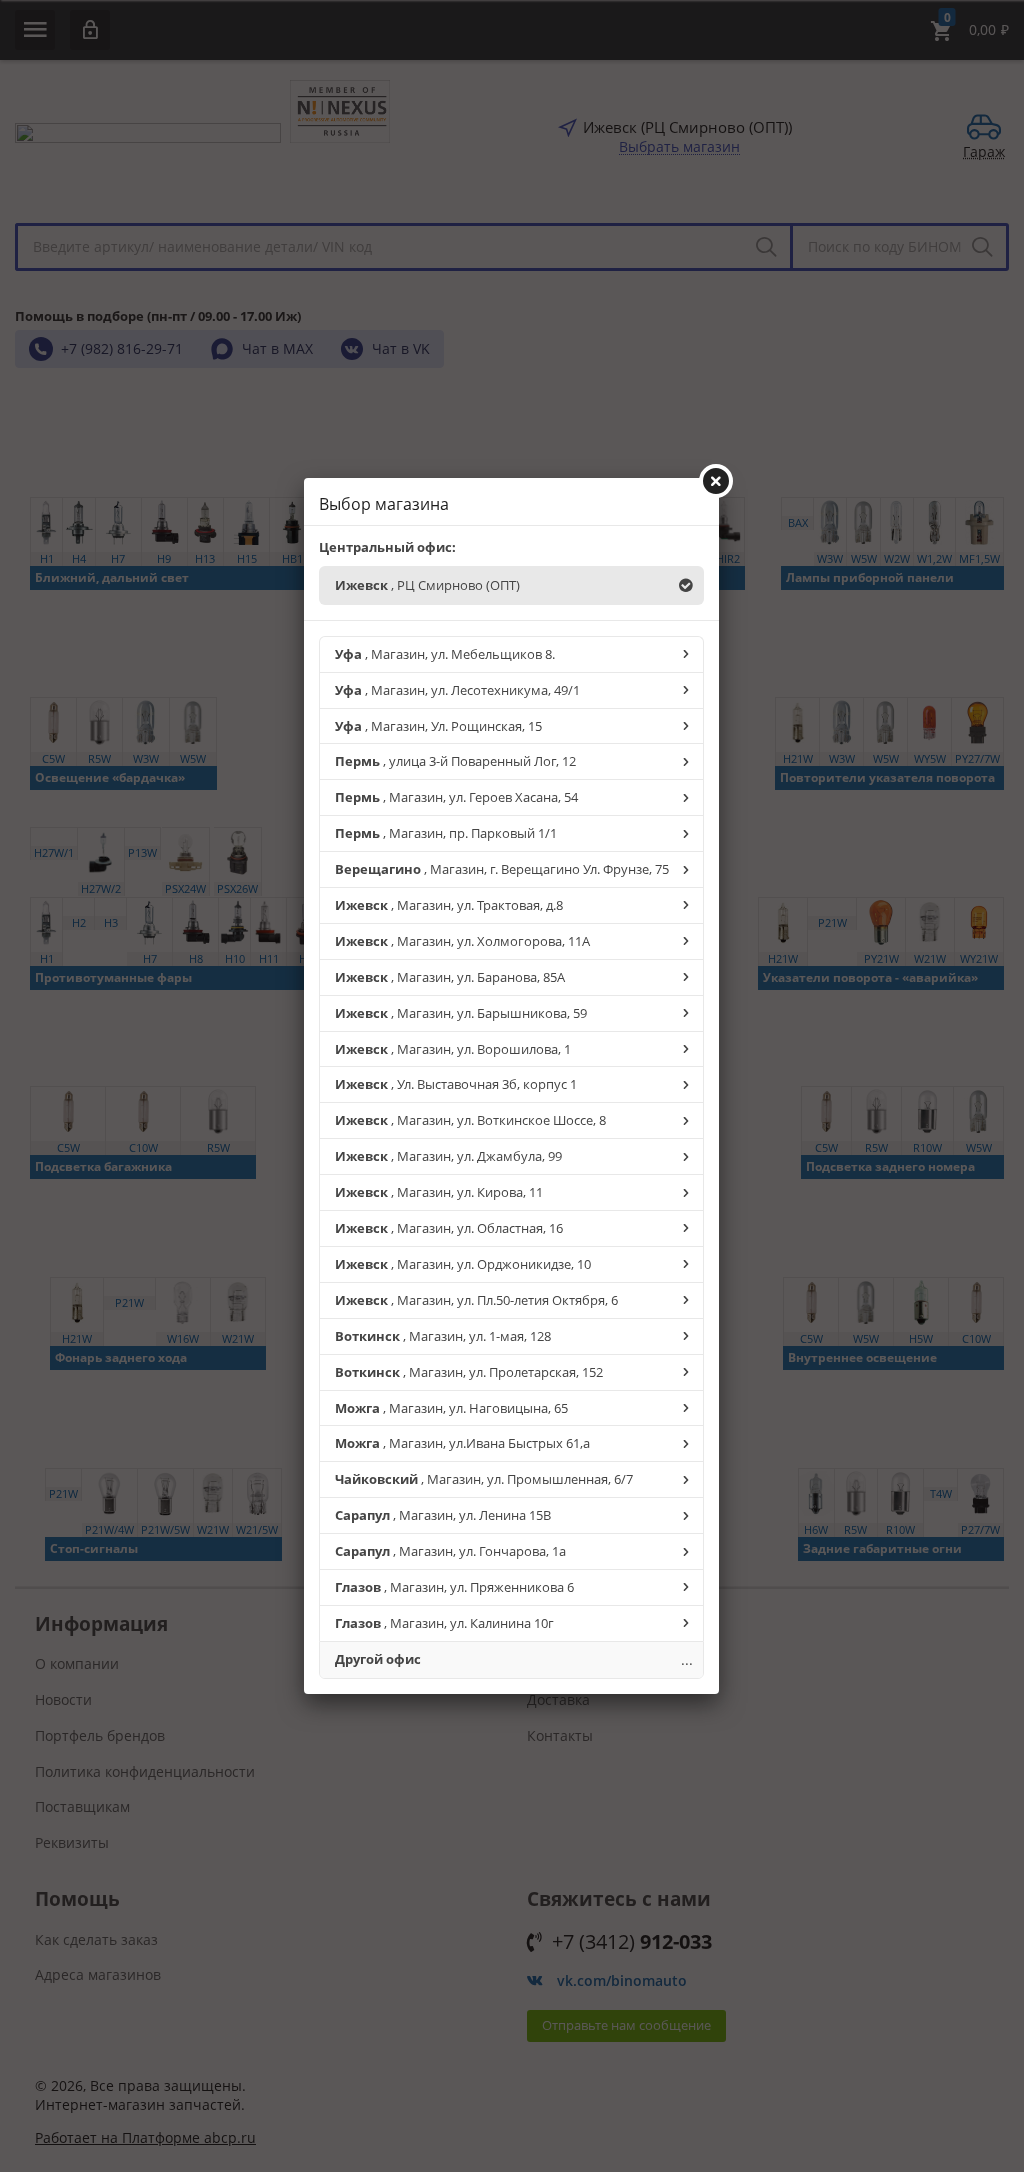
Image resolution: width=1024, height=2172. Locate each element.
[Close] (716, 481)
